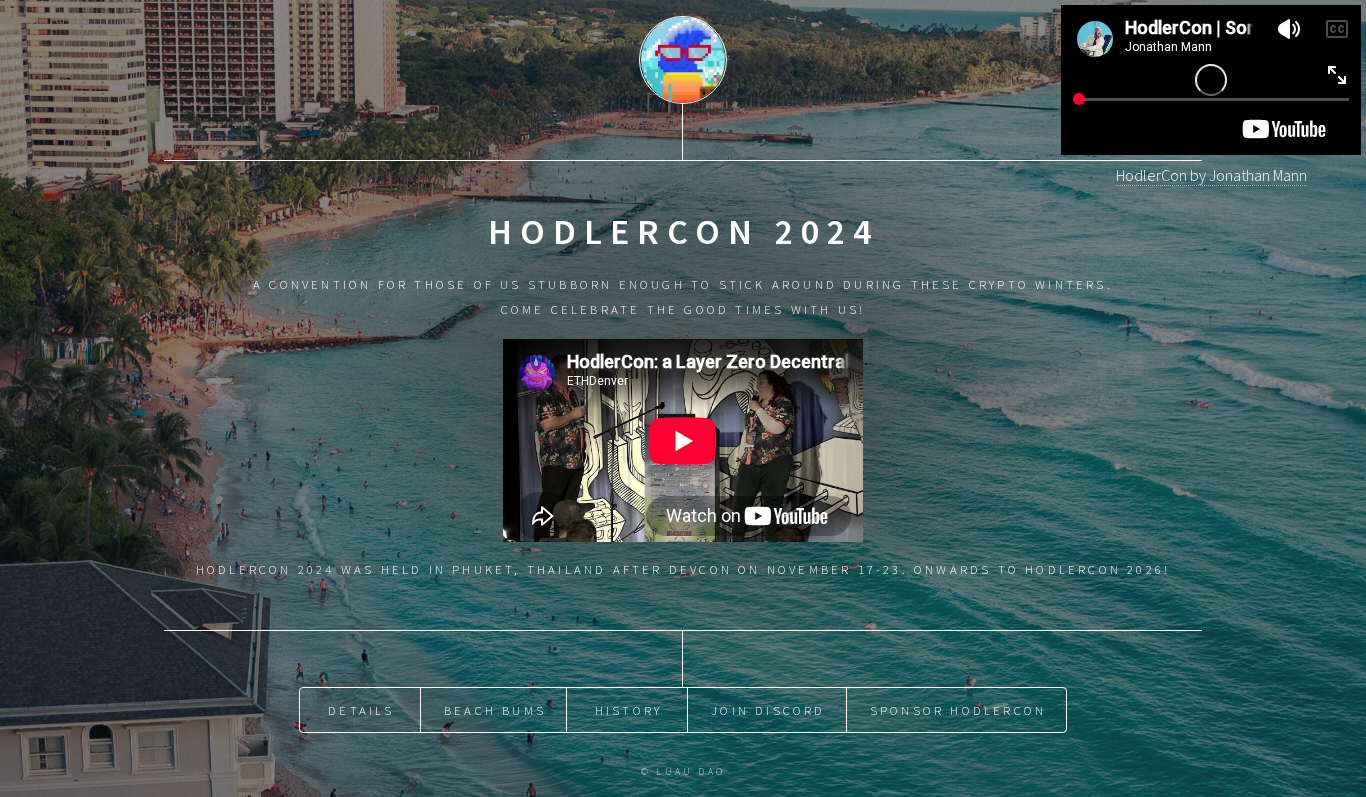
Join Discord (768, 710)
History (628, 710)
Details (361, 710)
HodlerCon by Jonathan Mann (1211, 175)
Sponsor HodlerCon (958, 710)
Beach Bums (495, 710)
